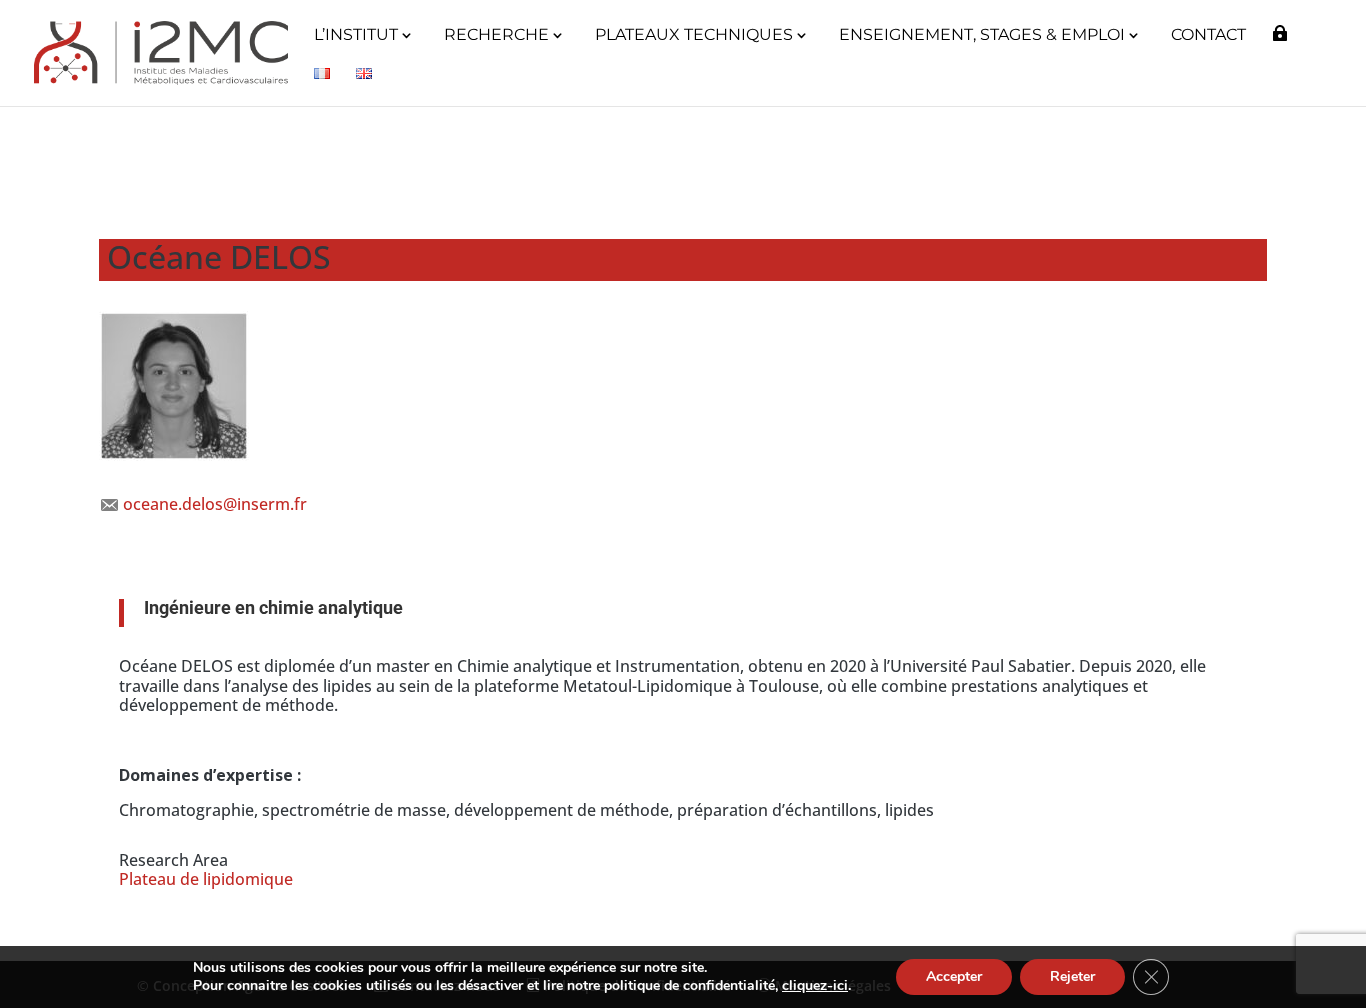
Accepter (954, 976)
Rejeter (1072, 976)
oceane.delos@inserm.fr (215, 504)
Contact (1208, 36)
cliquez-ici (815, 986)
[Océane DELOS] (174, 455)
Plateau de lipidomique (206, 879)
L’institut (356, 36)
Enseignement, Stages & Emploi (982, 36)
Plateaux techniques (694, 36)
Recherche (496, 36)
